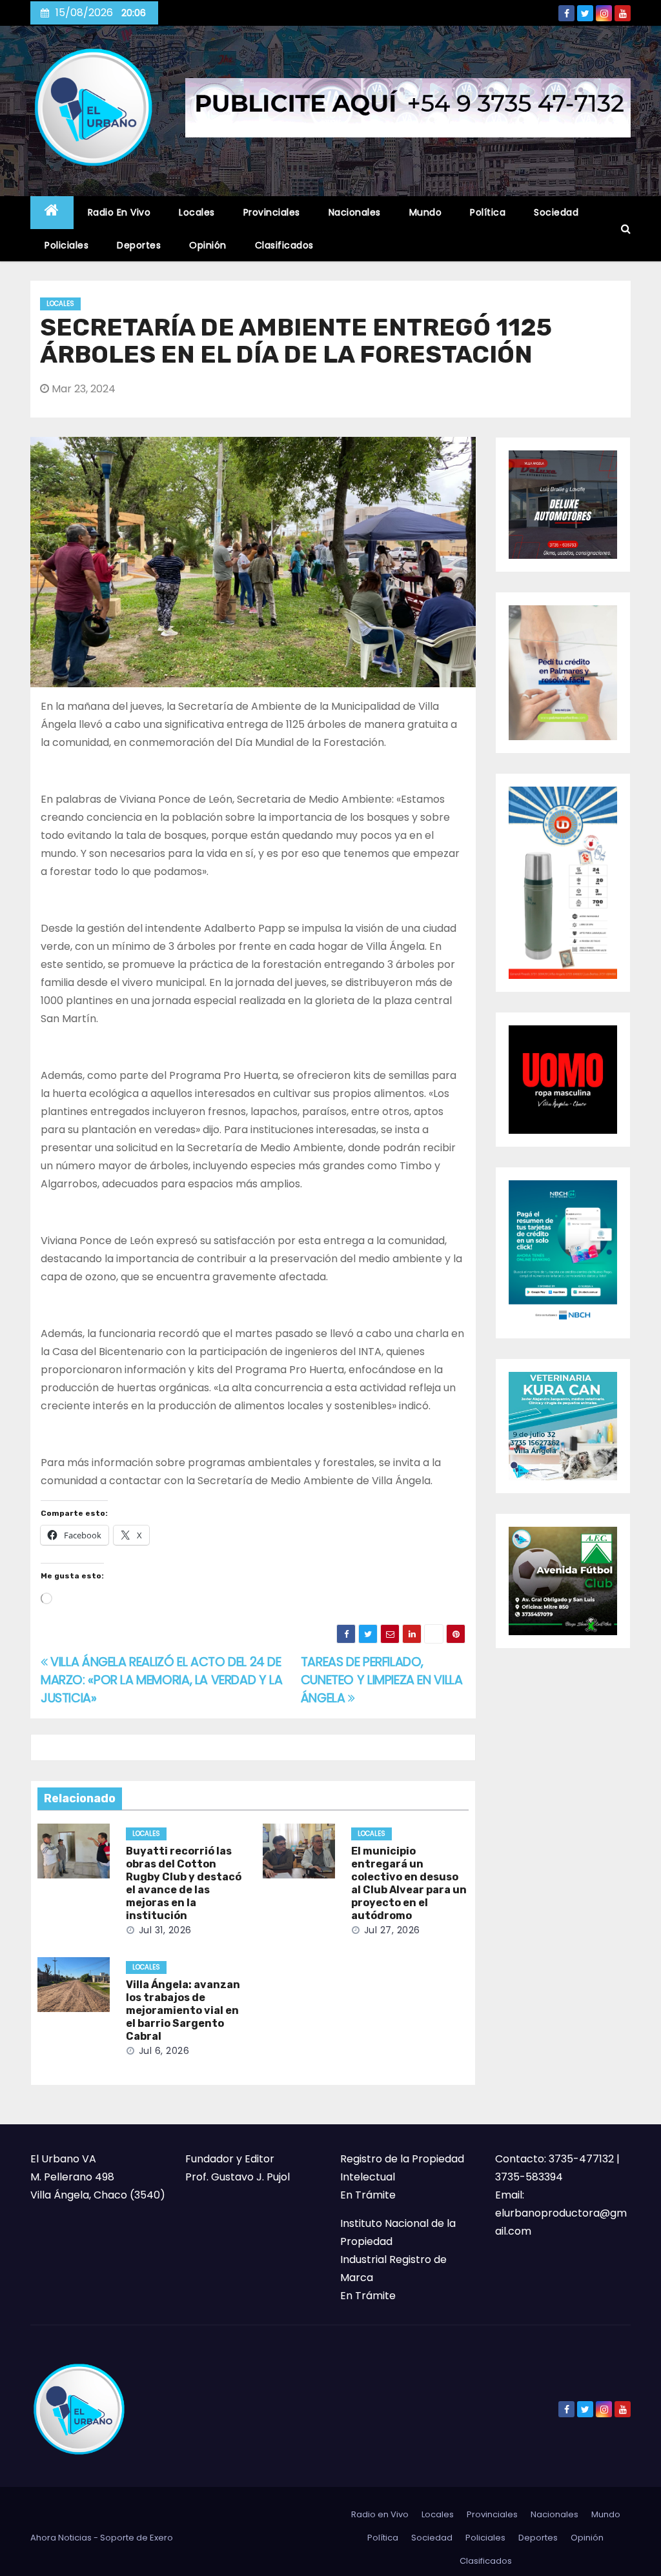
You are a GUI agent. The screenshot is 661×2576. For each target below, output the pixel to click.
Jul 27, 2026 (392, 1930)
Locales (197, 212)
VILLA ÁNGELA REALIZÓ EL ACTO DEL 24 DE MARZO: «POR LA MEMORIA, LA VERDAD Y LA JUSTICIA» (161, 1680)
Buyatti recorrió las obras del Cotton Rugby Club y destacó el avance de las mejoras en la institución (184, 1883)
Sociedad (556, 212)
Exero (161, 2538)
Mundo (426, 212)
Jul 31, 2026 (165, 1930)
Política (488, 212)
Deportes (139, 245)
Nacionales (355, 212)
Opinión (208, 245)
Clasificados (284, 245)
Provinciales (272, 212)
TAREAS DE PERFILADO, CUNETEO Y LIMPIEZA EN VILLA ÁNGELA (382, 1680)
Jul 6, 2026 (164, 2051)
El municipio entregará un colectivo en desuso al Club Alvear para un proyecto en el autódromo (409, 1883)
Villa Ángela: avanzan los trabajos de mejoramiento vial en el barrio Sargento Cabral (183, 2010)
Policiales (66, 245)
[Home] (52, 213)
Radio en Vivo (119, 212)
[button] (626, 229)
